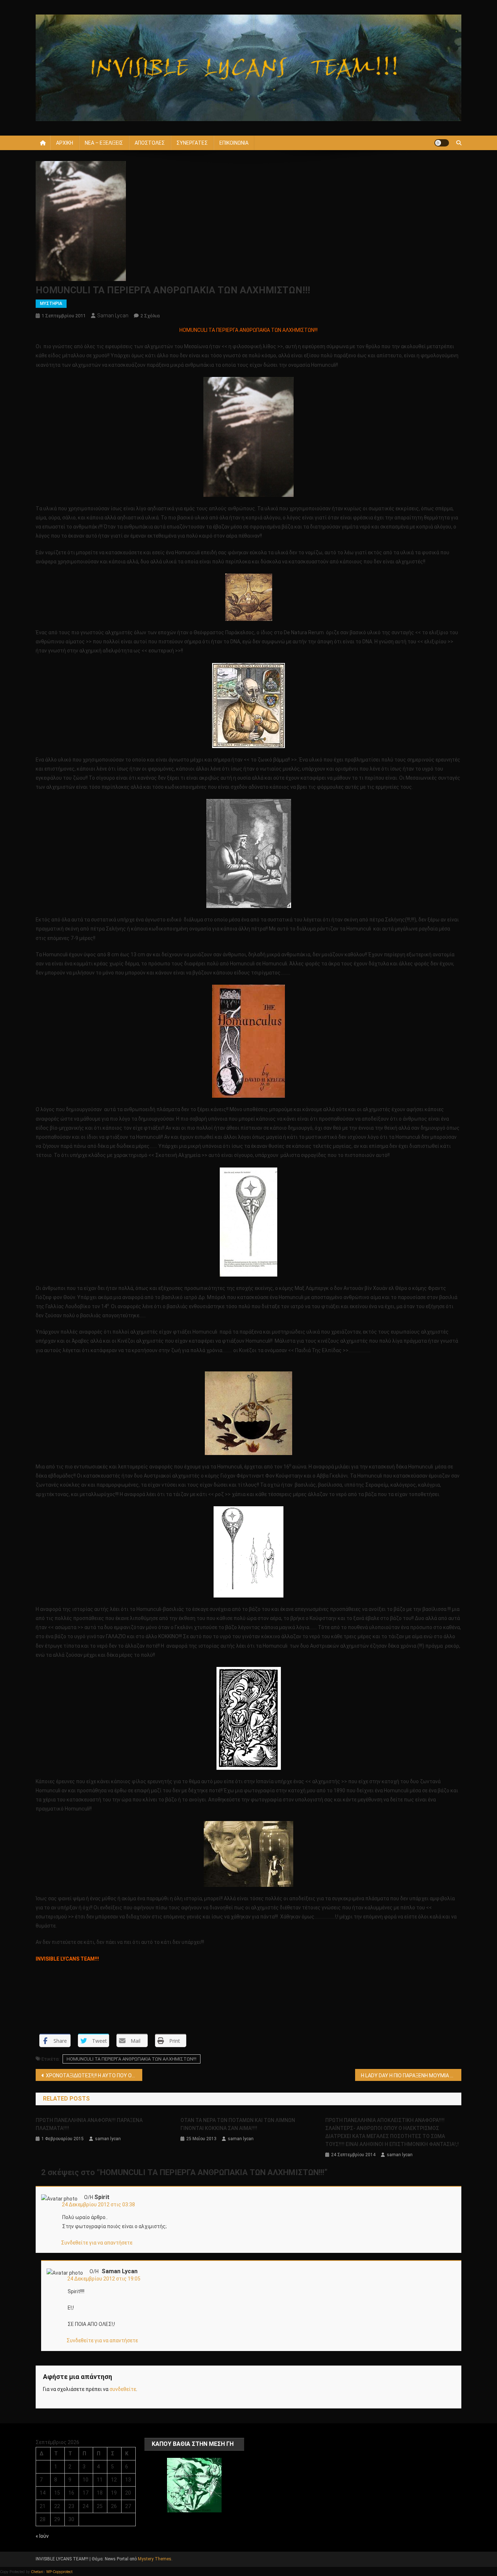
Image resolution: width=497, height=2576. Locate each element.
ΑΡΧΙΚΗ (65, 143)
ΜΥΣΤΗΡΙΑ (51, 304)
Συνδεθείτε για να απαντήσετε (97, 2243)
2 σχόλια (150, 316)
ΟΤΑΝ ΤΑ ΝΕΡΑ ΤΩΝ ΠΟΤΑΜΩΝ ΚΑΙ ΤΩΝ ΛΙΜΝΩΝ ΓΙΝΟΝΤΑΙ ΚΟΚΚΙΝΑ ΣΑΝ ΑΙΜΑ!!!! (238, 2124)
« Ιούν (42, 2536)
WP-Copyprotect (59, 2572)
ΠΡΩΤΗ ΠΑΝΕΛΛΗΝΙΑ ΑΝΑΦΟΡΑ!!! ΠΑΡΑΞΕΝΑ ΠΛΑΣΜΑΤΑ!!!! (89, 2124)
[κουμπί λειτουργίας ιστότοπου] (442, 143)
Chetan (37, 2572)
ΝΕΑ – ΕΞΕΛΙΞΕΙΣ (104, 143)
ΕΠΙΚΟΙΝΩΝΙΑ (234, 143)
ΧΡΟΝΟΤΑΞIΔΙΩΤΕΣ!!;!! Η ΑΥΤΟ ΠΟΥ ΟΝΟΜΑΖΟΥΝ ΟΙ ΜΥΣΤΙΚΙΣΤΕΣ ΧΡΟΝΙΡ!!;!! (94, 2075)
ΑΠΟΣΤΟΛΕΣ (150, 143)
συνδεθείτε (123, 2389)
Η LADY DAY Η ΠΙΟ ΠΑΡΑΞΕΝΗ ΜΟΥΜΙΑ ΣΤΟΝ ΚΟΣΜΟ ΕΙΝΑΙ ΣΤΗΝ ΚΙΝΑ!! (411, 2075)
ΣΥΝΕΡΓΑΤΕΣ (192, 143)
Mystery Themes (155, 2559)
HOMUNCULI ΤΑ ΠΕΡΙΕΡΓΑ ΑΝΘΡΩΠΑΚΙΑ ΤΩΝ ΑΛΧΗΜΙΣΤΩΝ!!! (132, 2059)
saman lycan (113, 316)
